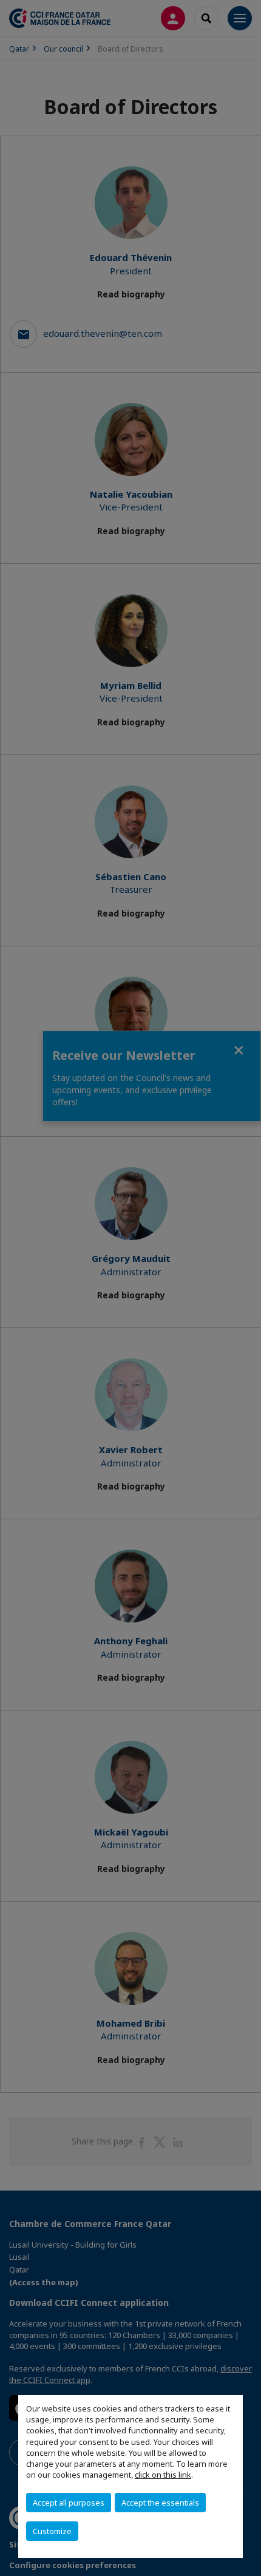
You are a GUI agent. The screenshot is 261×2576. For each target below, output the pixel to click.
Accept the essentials (160, 2503)
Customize (52, 2531)
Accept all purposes (69, 2503)
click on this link (163, 2475)
